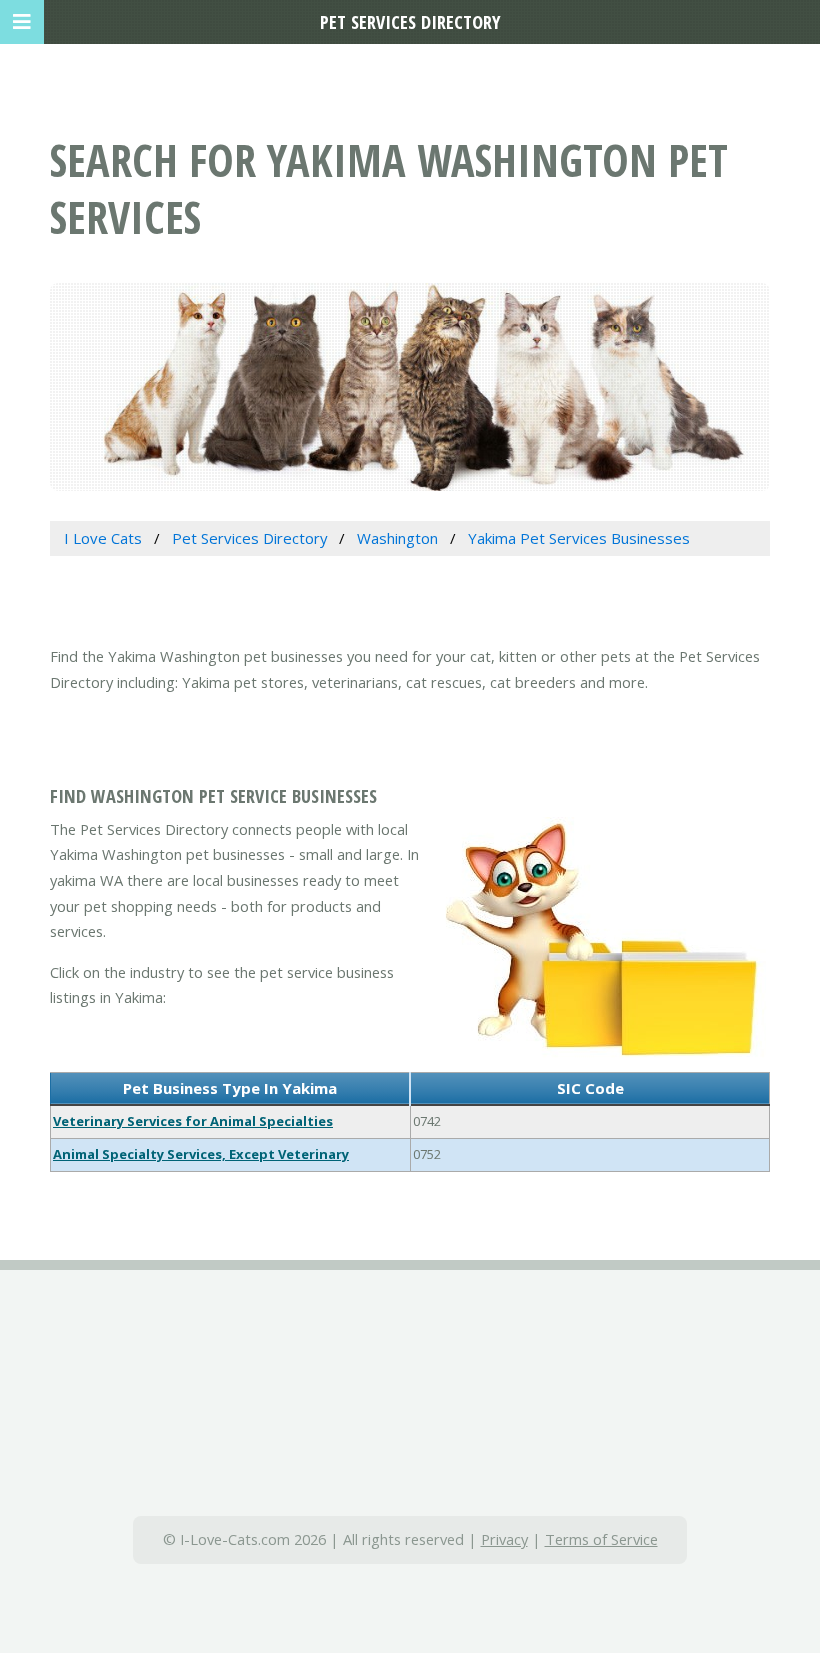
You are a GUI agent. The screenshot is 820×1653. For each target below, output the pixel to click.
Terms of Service (601, 1539)
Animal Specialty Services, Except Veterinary (201, 1154)
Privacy (504, 1539)
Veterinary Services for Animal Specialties (193, 1121)
